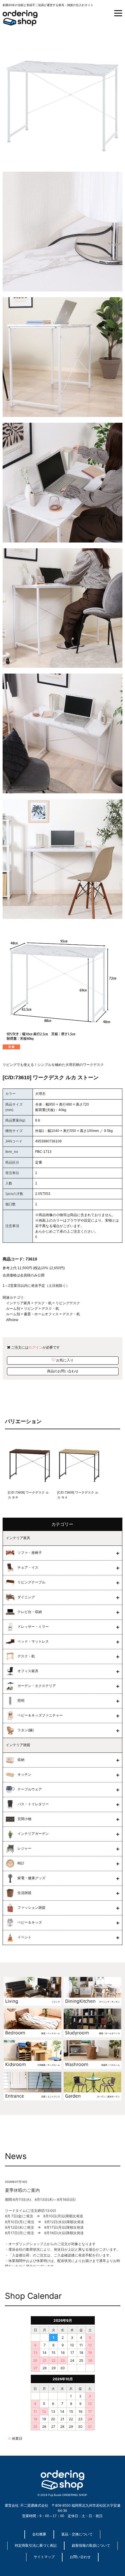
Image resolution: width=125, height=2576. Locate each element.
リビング (31, 1309)
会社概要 (39, 2534)
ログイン (35, 1347)
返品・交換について (77, 2534)
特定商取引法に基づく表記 (36, 2546)
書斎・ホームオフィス (41, 1314)
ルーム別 (13, 1309)
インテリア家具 (18, 1303)
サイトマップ (44, 2557)
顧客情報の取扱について (91, 2546)
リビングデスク (68, 1303)
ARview (12, 1320)
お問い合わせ (80, 2557)
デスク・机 (43, 1303)
